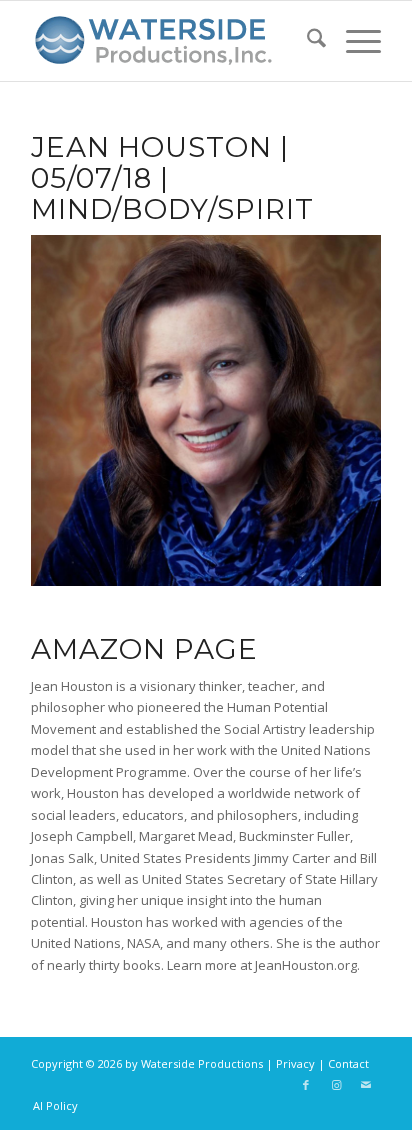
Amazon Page (144, 649)
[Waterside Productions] (171, 41)
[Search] (306, 41)
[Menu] (353, 41)
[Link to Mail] (366, 1085)
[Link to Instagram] (336, 1085)
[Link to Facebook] (306, 1085)
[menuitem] (306, 41)
